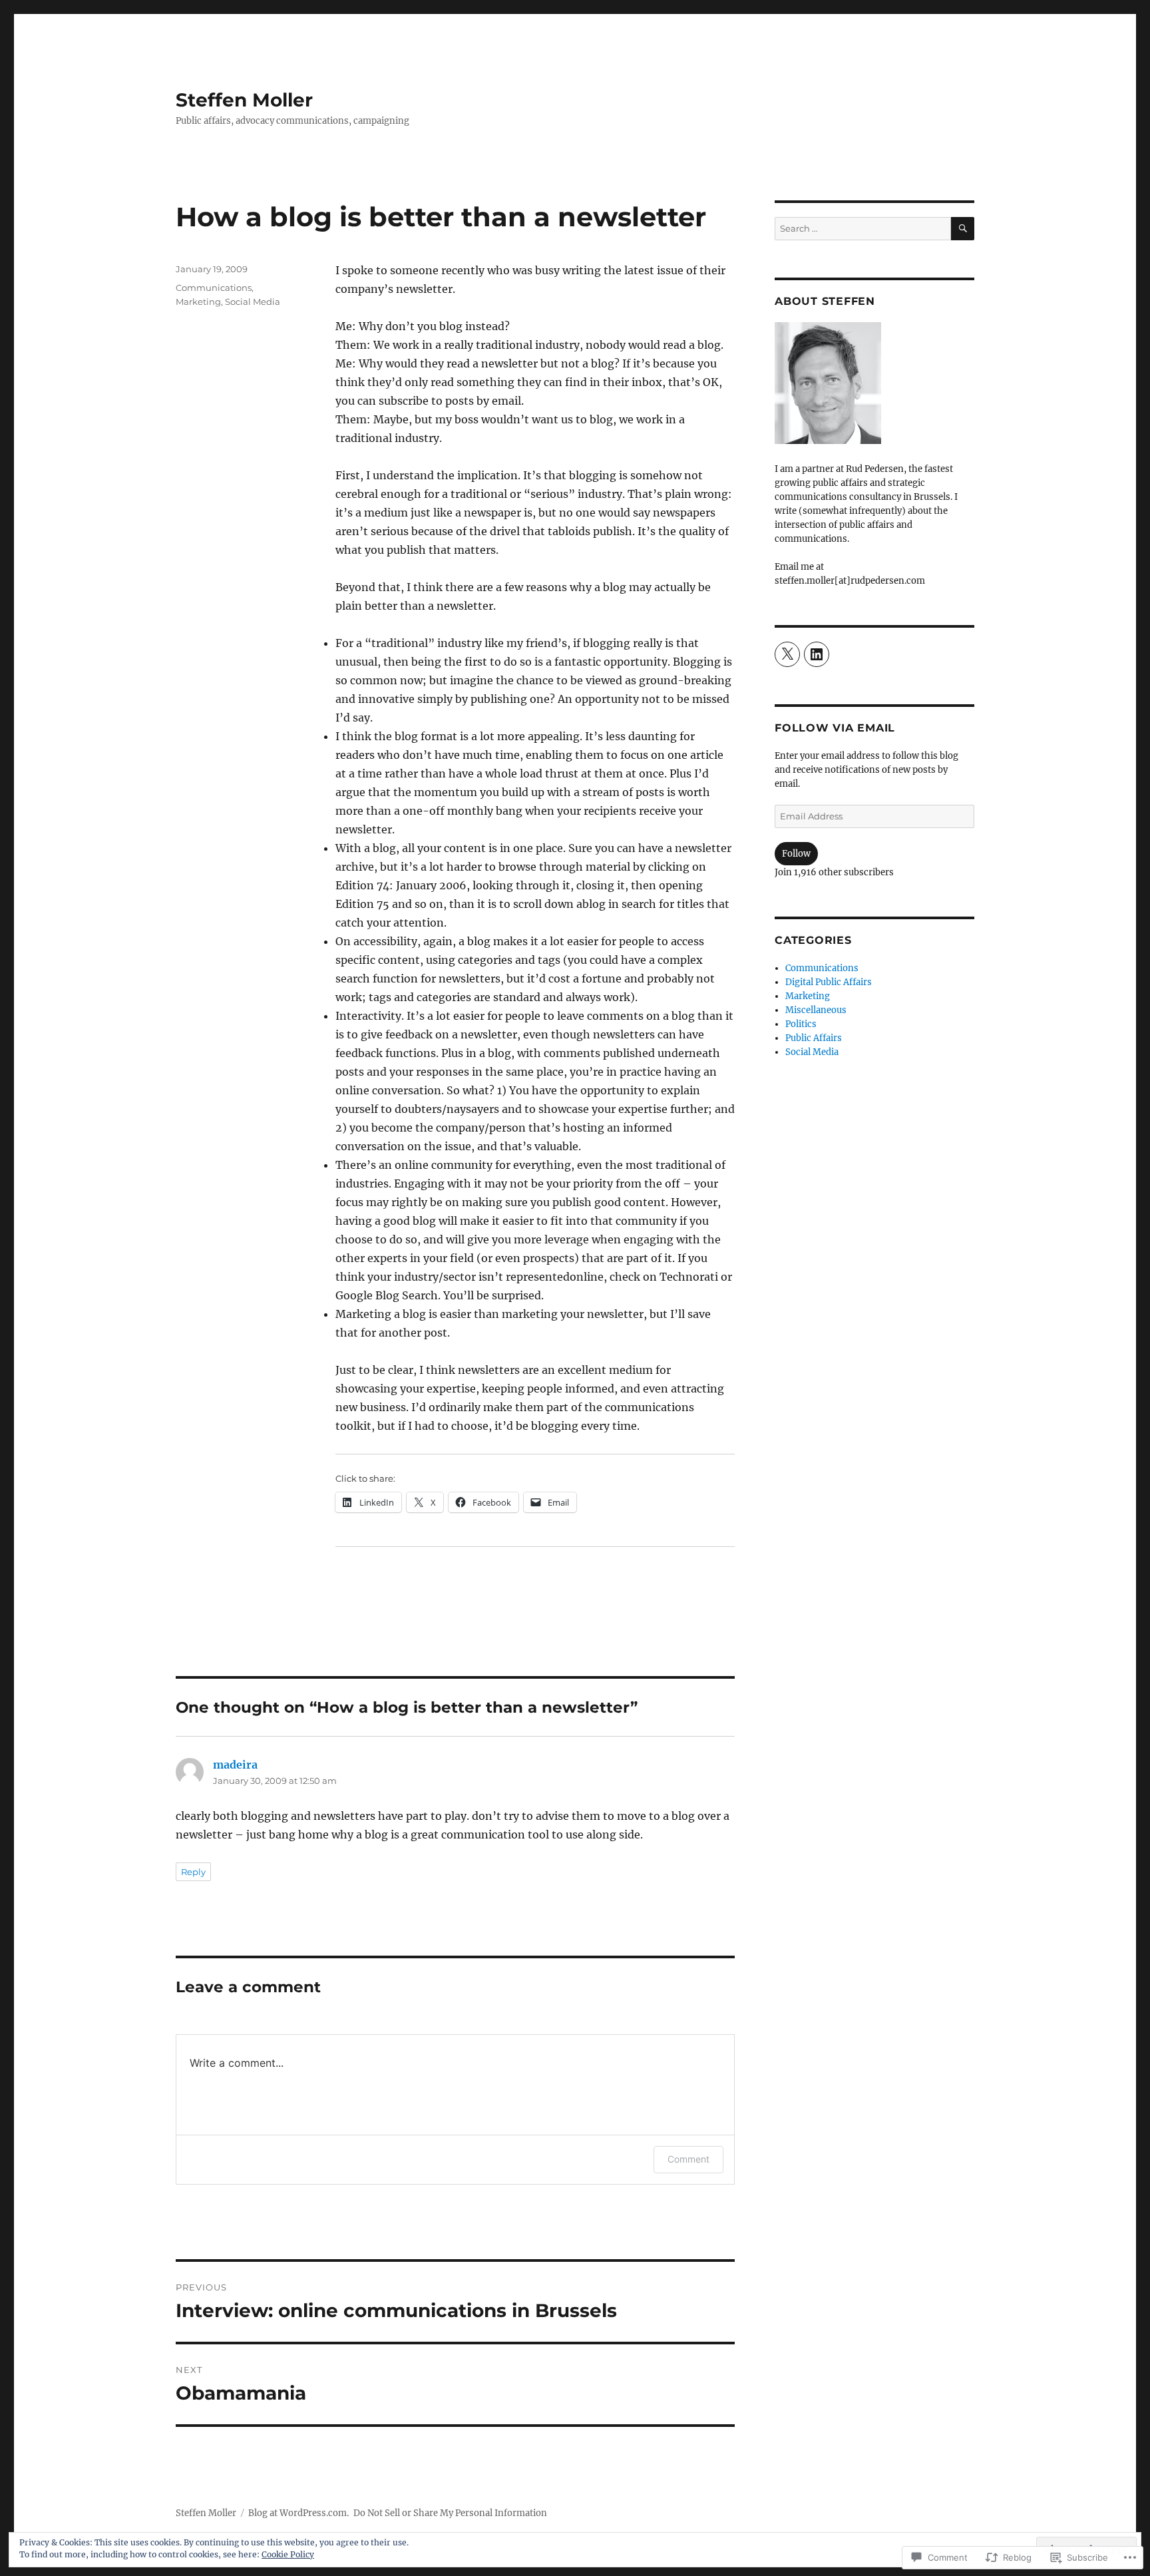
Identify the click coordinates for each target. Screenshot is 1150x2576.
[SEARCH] (963, 229)
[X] (787, 654)
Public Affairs (814, 1038)
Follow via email (835, 728)
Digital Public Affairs (829, 982)
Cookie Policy (288, 2554)
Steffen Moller (244, 100)
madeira (235, 1765)
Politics (801, 1024)
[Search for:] (863, 229)
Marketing (198, 302)
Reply (193, 1872)
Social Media (253, 302)
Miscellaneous (816, 1010)
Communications (214, 288)
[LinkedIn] (817, 654)
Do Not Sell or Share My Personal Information (450, 2513)
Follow (796, 854)
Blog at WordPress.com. (298, 2513)
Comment (688, 2159)
